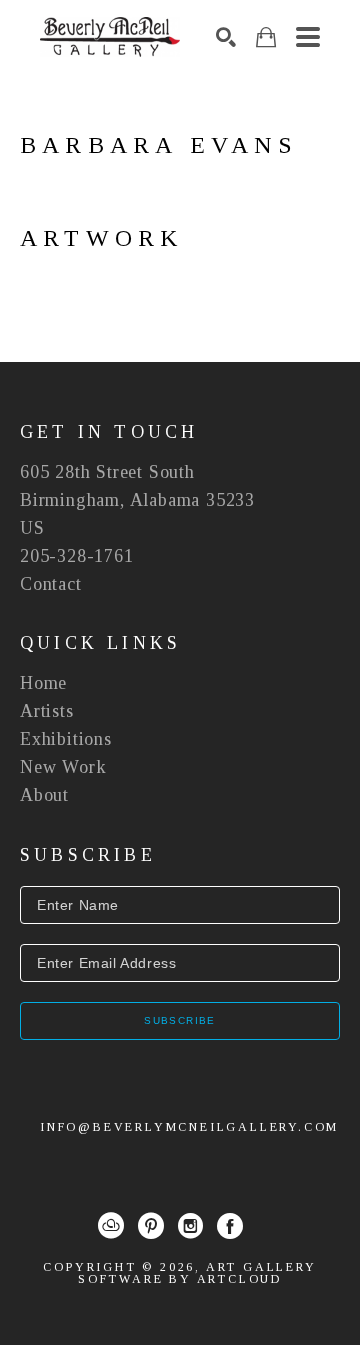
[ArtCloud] (111, 1226)
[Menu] (308, 37)
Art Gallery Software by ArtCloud (197, 1273)
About (44, 795)
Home (43, 683)
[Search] (226, 37)
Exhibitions (66, 739)
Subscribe (180, 1020)
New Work (63, 767)
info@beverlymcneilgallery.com (189, 1127)
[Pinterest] (151, 1226)
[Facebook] (230, 1226)
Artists (47, 711)
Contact (51, 584)
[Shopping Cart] (266, 37)
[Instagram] (190, 1226)
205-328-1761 (77, 556)
